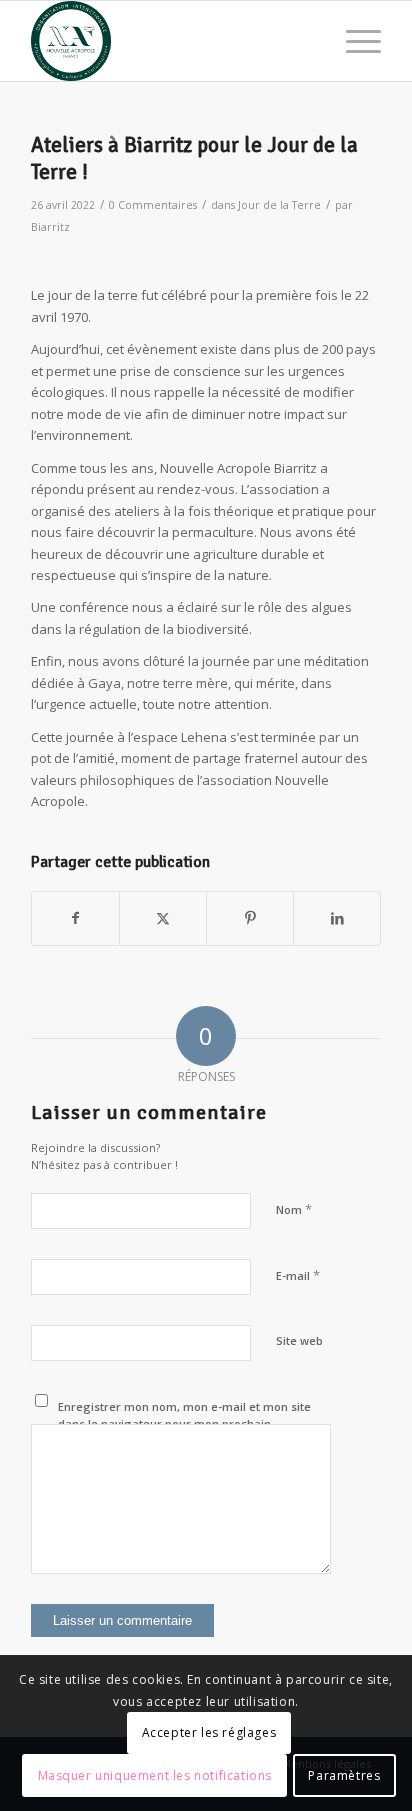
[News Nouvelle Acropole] (171, 41)
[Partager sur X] (163, 918)
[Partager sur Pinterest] (250, 918)
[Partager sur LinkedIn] (337, 918)
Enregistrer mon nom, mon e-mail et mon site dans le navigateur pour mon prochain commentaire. (184, 1423)
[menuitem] (353, 41)
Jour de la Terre (279, 205)
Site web (299, 1340)
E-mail (298, 1275)
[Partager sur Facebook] (75, 918)
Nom (294, 1209)
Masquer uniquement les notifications (155, 1775)
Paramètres (344, 1775)
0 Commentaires (153, 205)
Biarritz (50, 227)
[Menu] (353, 41)
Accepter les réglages (209, 1732)
